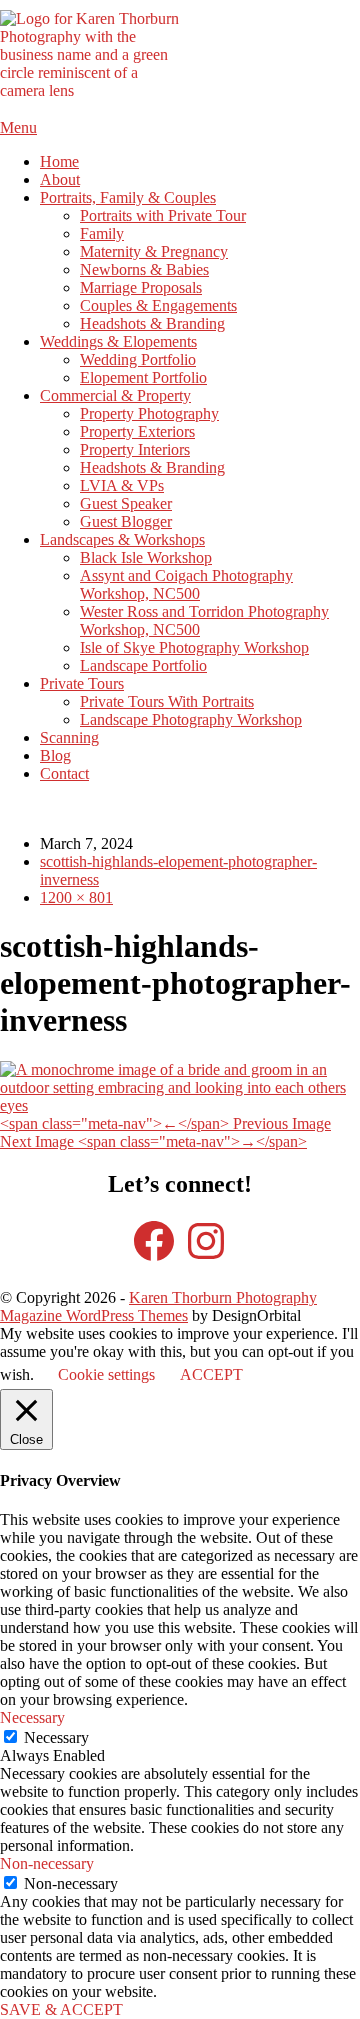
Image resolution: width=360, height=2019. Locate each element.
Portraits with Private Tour (163, 215)
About (60, 179)
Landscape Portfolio (143, 665)
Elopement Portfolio (143, 377)
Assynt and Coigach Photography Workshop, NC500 (186, 584)
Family (102, 233)
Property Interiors (135, 449)
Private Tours (82, 683)
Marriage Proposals (141, 287)
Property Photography (149, 413)
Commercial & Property (115, 395)
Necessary (56, 1737)
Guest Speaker (126, 503)
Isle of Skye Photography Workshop (194, 647)
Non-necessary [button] (47, 1863)
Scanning (69, 737)
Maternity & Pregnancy (154, 251)
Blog (55, 755)
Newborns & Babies (144, 269)
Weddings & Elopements (118, 341)
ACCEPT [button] (211, 1374)
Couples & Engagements (158, 305)
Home (59, 161)
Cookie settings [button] (106, 1374)
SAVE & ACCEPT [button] (61, 2009)
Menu (18, 127)
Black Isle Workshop (146, 557)
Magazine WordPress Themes (94, 1315)
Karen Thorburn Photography (223, 1297)
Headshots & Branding (152, 323)
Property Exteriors (137, 431)
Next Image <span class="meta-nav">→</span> (153, 1141)
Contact (64, 773)
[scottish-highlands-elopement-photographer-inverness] (180, 1105)
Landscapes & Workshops (122, 539)
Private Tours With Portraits (167, 701)
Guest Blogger (126, 521)
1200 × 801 (76, 897)
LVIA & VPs (122, 485)
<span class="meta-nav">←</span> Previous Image (165, 1123)
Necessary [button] (32, 1717)
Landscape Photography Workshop (191, 719)
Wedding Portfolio (138, 359)
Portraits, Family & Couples (128, 197)
